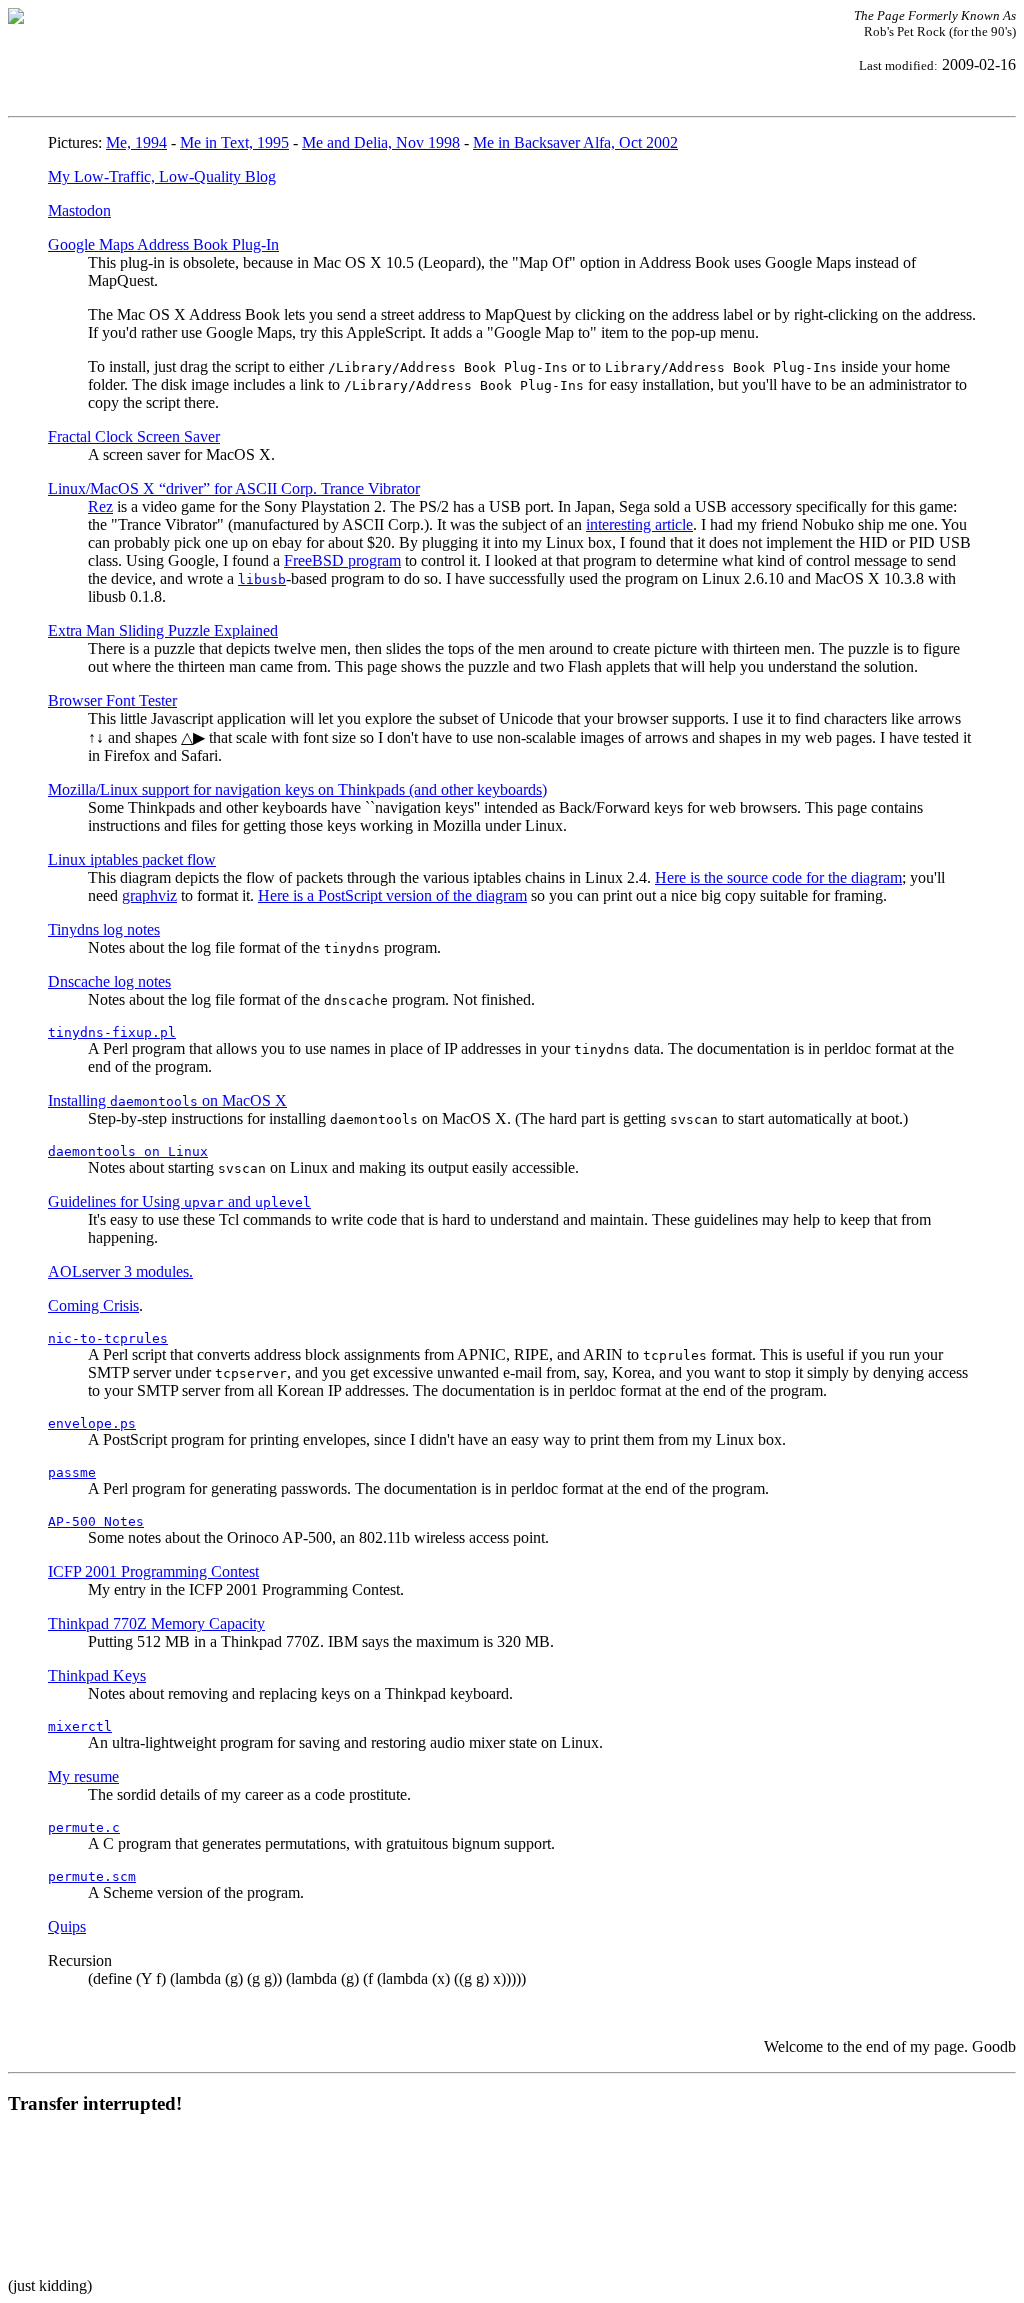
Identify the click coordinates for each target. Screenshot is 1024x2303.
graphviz (149, 895)
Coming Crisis (93, 1305)
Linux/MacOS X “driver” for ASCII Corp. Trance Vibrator (234, 488)
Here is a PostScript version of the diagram (392, 895)
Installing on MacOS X (167, 1100)
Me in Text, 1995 (234, 142)
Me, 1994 (136, 142)
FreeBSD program (342, 560)
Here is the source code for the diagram (778, 877)
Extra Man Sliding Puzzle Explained (163, 630)
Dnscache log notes (109, 981)
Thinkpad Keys (97, 1675)
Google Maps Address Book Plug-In (163, 244)
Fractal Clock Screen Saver (134, 436)
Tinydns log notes (104, 929)
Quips (67, 1926)
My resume (83, 1776)
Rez (100, 506)
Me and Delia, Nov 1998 (381, 142)
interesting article (639, 524)
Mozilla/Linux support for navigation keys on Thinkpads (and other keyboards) (297, 789)
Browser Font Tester (112, 700)
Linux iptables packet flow (132, 859)
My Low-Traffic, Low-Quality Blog (162, 176)
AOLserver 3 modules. (120, 1271)
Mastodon (79, 210)
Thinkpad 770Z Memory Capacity (156, 1623)
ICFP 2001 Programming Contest (153, 1571)
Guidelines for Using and (179, 1201)
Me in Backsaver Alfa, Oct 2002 (575, 142)
